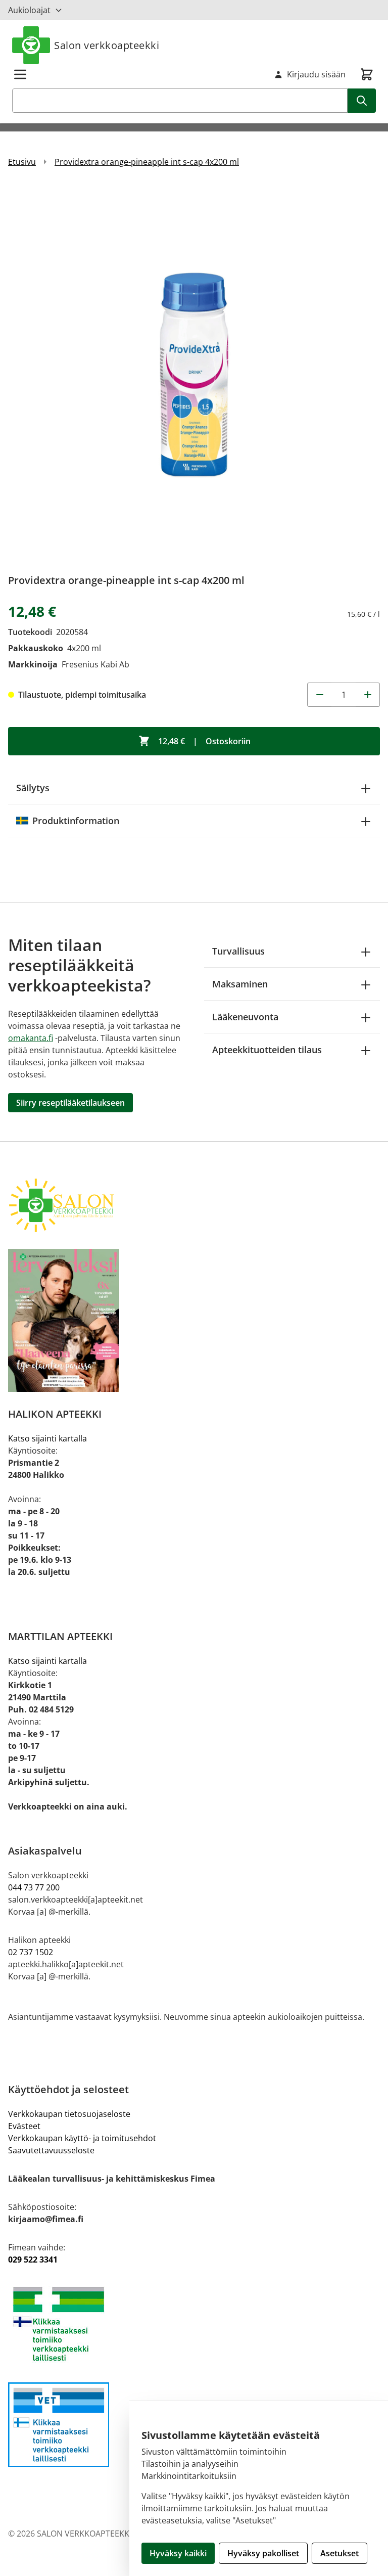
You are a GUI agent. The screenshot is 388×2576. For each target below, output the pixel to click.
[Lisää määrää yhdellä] (368, 695)
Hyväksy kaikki (178, 2553)
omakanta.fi (31, 1038)
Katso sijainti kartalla (47, 1438)
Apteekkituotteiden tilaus (267, 1050)
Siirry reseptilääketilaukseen (70, 1103)
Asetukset (339, 2553)
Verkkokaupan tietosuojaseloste (69, 2114)
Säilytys (33, 788)
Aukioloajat (29, 10)
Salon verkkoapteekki (107, 45)
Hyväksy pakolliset (263, 2553)
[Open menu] (20, 74)
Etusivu (22, 162)
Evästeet (24, 2126)
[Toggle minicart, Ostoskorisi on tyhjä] (367, 74)
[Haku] (362, 101)
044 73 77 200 (34, 1887)
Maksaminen (240, 984)
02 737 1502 (31, 1952)
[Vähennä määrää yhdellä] (319, 695)
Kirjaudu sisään (316, 74)
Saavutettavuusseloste (51, 2150)
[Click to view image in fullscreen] (194, 374)
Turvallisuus (238, 951)
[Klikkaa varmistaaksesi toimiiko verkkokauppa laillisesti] (194, 2324)
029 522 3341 (33, 2259)
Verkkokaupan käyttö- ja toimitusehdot (82, 2138)
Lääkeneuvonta (245, 1017)
